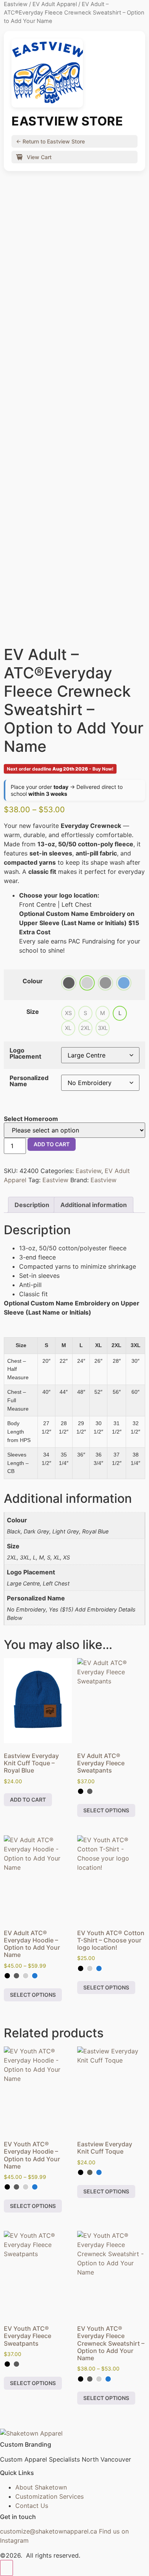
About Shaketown (41, 2487)
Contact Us (32, 2506)
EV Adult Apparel (55, 4)
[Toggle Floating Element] (6, 2568)
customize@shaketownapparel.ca (49, 2531)
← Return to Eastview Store (50, 141)
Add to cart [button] (28, 1800)
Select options (106, 1810)
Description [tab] (32, 1205)
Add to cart (52, 1144)
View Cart (38, 157)
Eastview (16, 4)
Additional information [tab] (94, 1205)
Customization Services (49, 2496)
